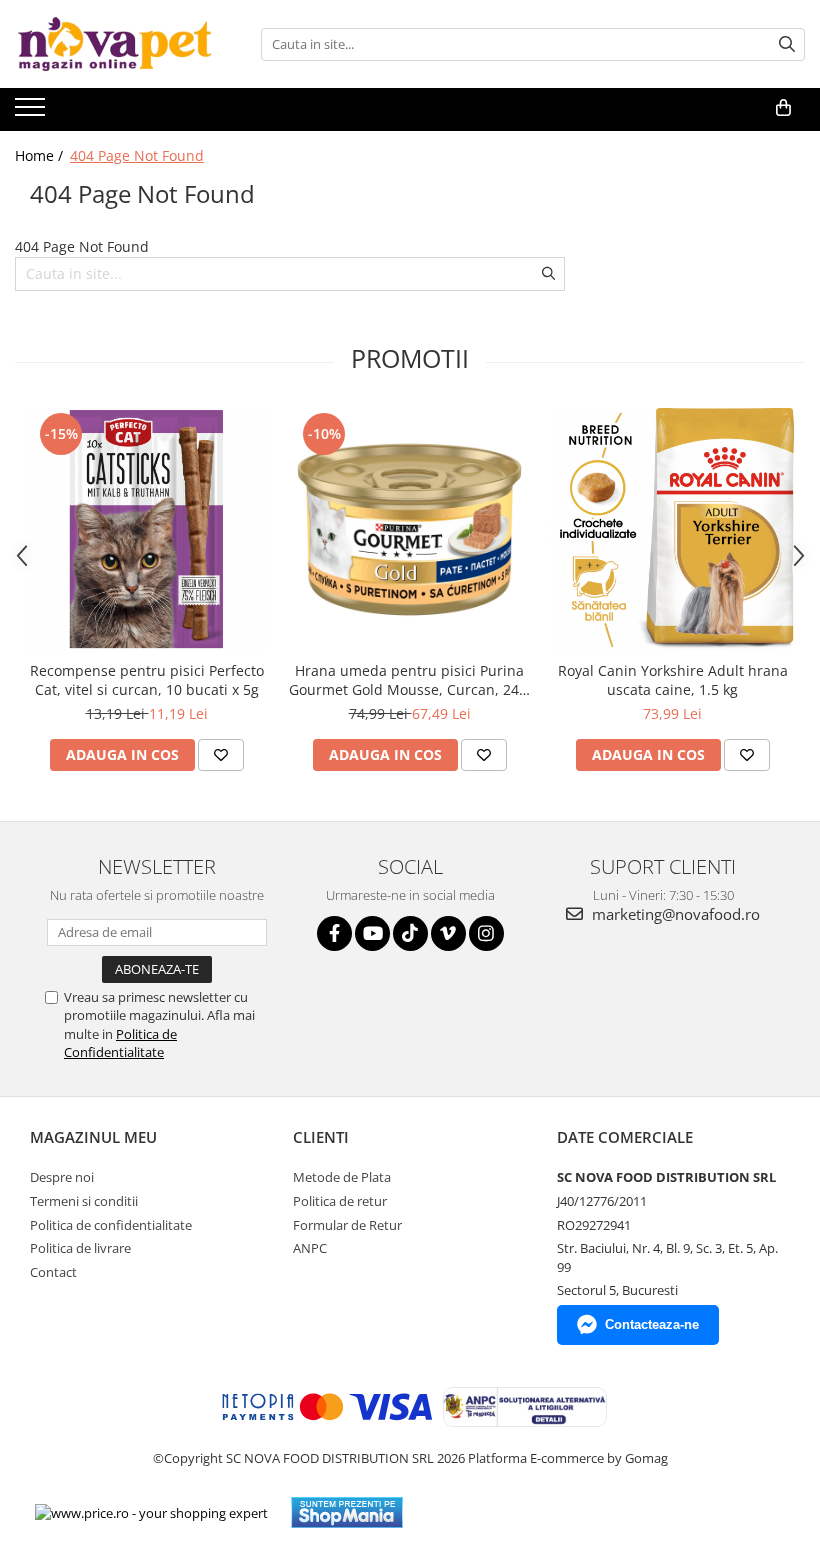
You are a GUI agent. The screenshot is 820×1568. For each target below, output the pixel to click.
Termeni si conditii (84, 1201)
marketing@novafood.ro (674, 914)
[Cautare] (787, 44)
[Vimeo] (448, 933)
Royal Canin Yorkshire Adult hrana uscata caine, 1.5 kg (673, 680)
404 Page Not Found (137, 155)
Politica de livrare (80, 1248)
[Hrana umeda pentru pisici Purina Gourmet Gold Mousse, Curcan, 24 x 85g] (409, 529)
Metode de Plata (342, 1177)
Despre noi (62, 1177)
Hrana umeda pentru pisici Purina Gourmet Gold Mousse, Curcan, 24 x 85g (409, 680)
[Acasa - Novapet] (115, 44)
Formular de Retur (347, 1225)
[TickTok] (410, 933)
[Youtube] (372, 933)
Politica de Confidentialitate (120, 1043)
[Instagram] (486, 933)
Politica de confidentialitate (111, 1225)
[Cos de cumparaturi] (783, 108)
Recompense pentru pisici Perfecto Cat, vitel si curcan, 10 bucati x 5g (147, 680)
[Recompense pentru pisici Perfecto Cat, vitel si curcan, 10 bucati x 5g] (146, 529)
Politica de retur (340, 1201)
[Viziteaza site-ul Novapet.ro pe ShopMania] (347, 1512)
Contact (53, 1272)
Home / (41, 155)
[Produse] (32, 113)
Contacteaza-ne (652, 1324)
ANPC (310, 1248)
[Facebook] (334, 933)
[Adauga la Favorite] (221, 755)
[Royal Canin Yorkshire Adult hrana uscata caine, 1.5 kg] (672, 529)
